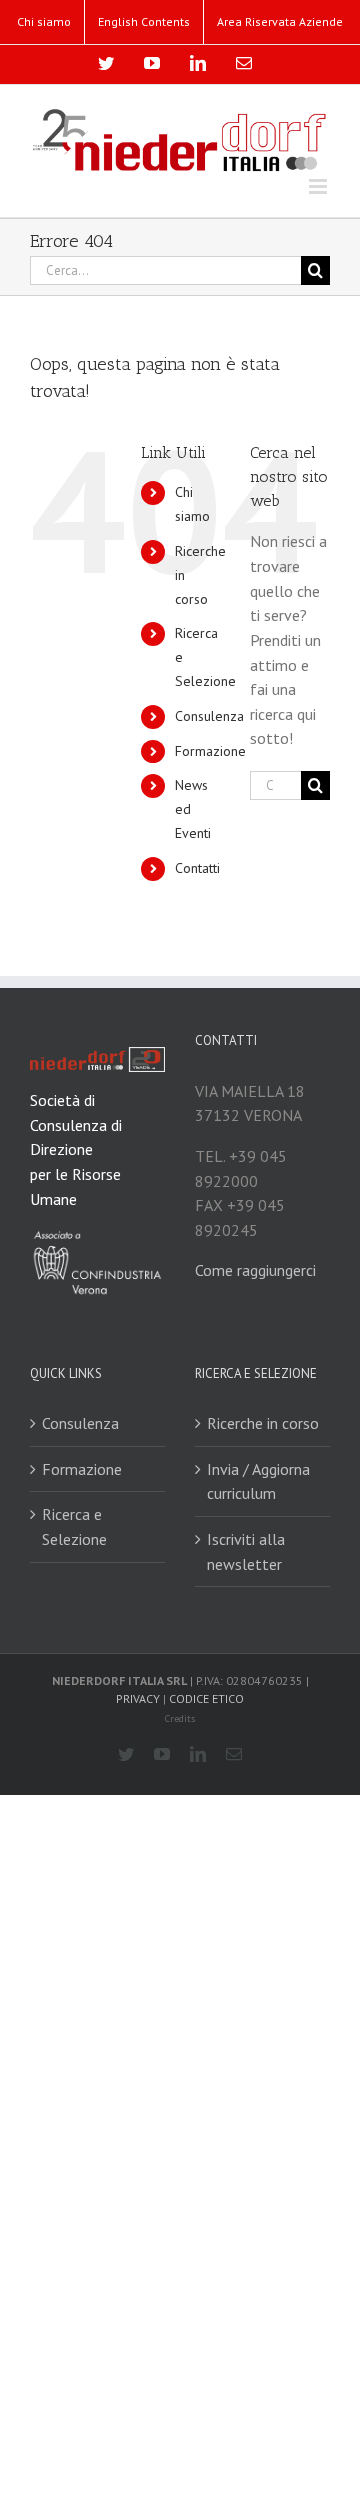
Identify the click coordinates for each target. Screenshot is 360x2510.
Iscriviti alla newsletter (246, 1551)
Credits (180, 1718)
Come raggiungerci (255, 1270)
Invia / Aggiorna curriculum (258, 1481)
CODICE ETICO (206, 1698)
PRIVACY (138, 1698)
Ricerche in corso (263, 1423)
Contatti (197, 868)
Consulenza (209, 716)
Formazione (210, 751)
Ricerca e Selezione (74, 1526)
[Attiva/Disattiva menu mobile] (319, 186)
